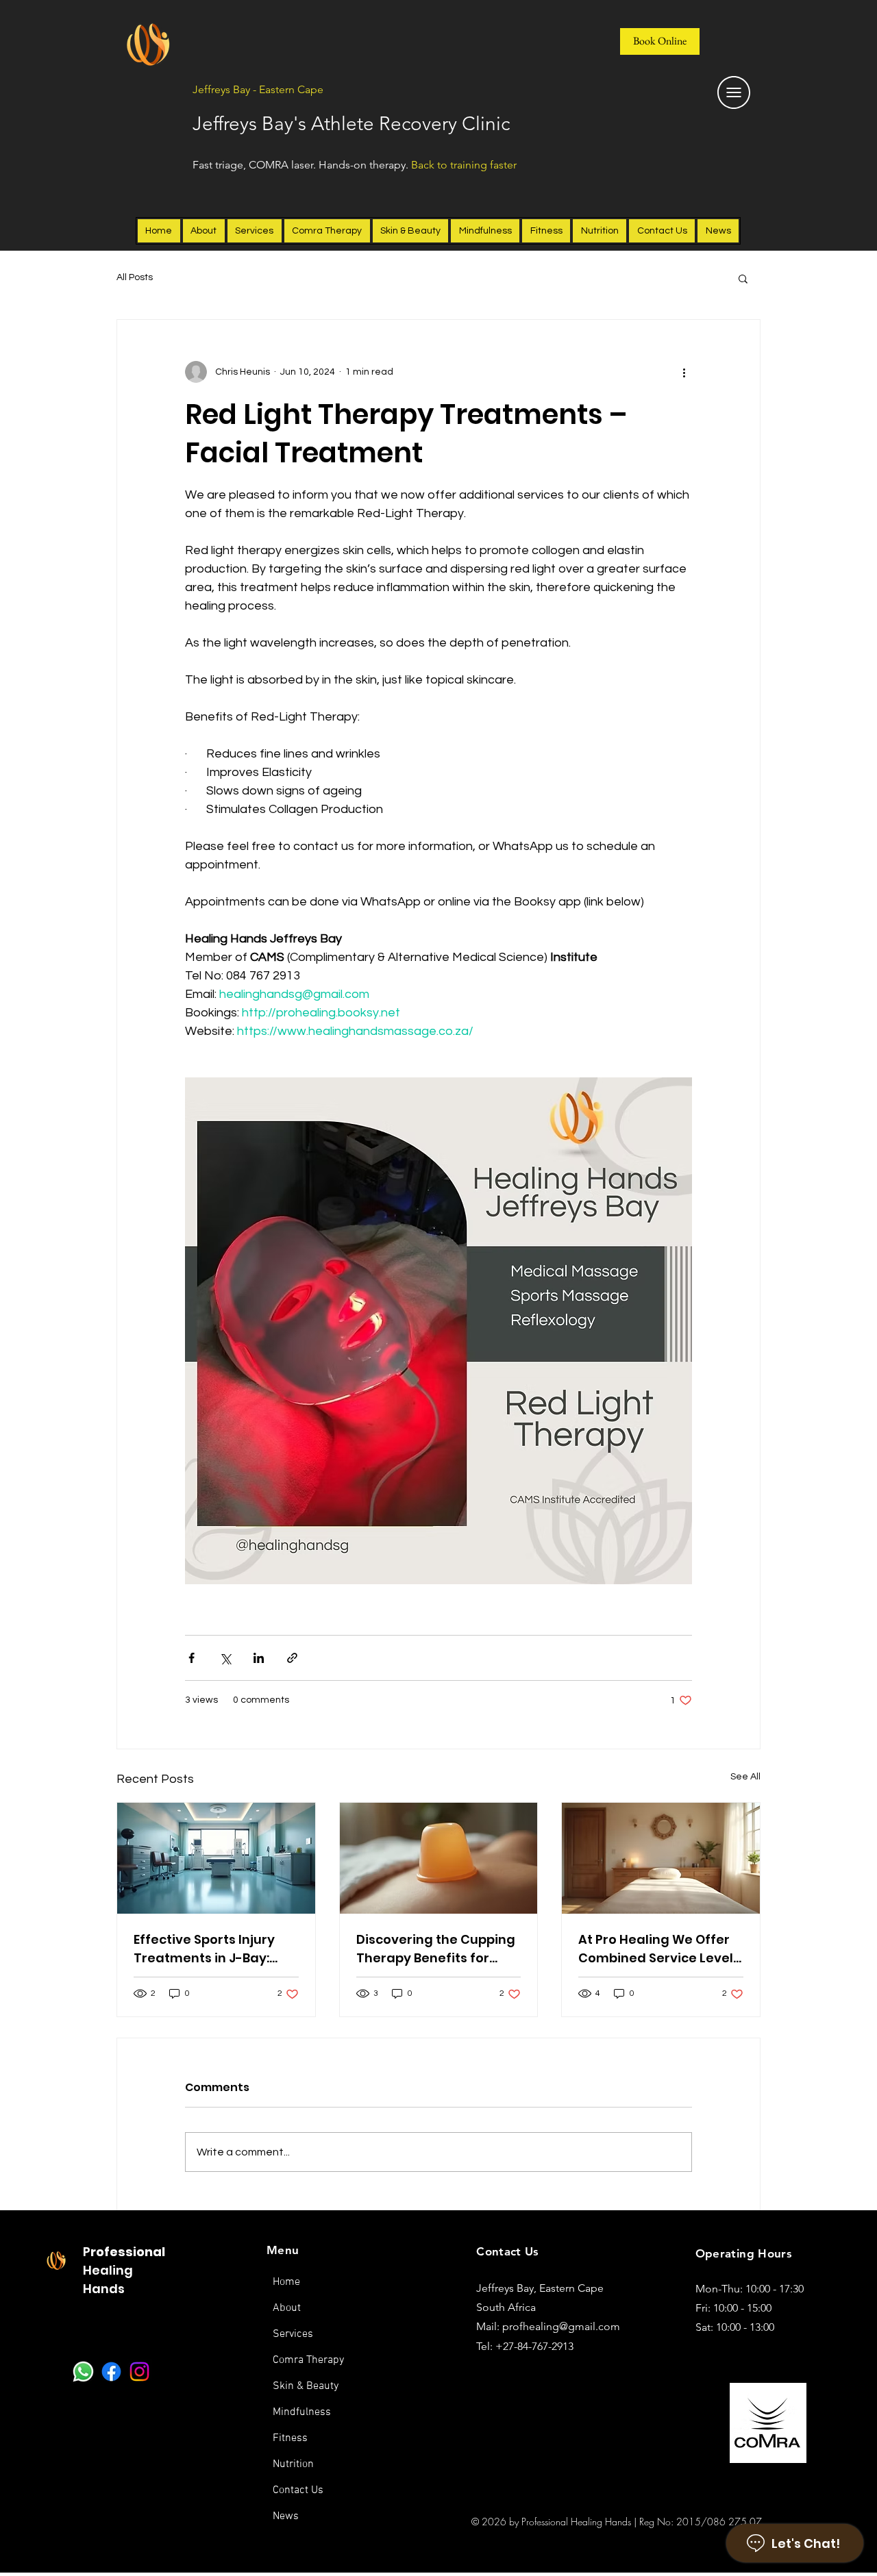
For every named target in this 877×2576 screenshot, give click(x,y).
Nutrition (293, 2464)
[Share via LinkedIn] (259, 1658)
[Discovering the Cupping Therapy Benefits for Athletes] (439, 1858)
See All (745, 1777)
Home (286, 2282)
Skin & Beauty (306, 2386)
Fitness (290, 2438)
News (286, 2516)
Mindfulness (302, 2412)
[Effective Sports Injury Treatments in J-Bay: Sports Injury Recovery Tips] (216, 1858)
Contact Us (298, 2490)
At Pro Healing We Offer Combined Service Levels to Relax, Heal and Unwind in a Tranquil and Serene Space (659, 1949)
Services (293, 2334)
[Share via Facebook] (192, 1658)
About (287, 2308)
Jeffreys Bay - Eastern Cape (258, 89)
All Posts (135, 277)
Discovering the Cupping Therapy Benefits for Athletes (436, 1949)
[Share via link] (292, 1658)
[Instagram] (139, 2372)
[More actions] (684, 372)
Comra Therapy (308, 2360)
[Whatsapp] (83, 2372)
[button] (743, 278)
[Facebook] (111, 2372)
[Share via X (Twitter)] (225, 1658)
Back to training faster (464, 165)
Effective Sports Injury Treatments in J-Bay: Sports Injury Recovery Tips (206, 1949)
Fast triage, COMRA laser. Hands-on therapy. (302, 165)
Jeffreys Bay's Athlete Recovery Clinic (351, 124)
